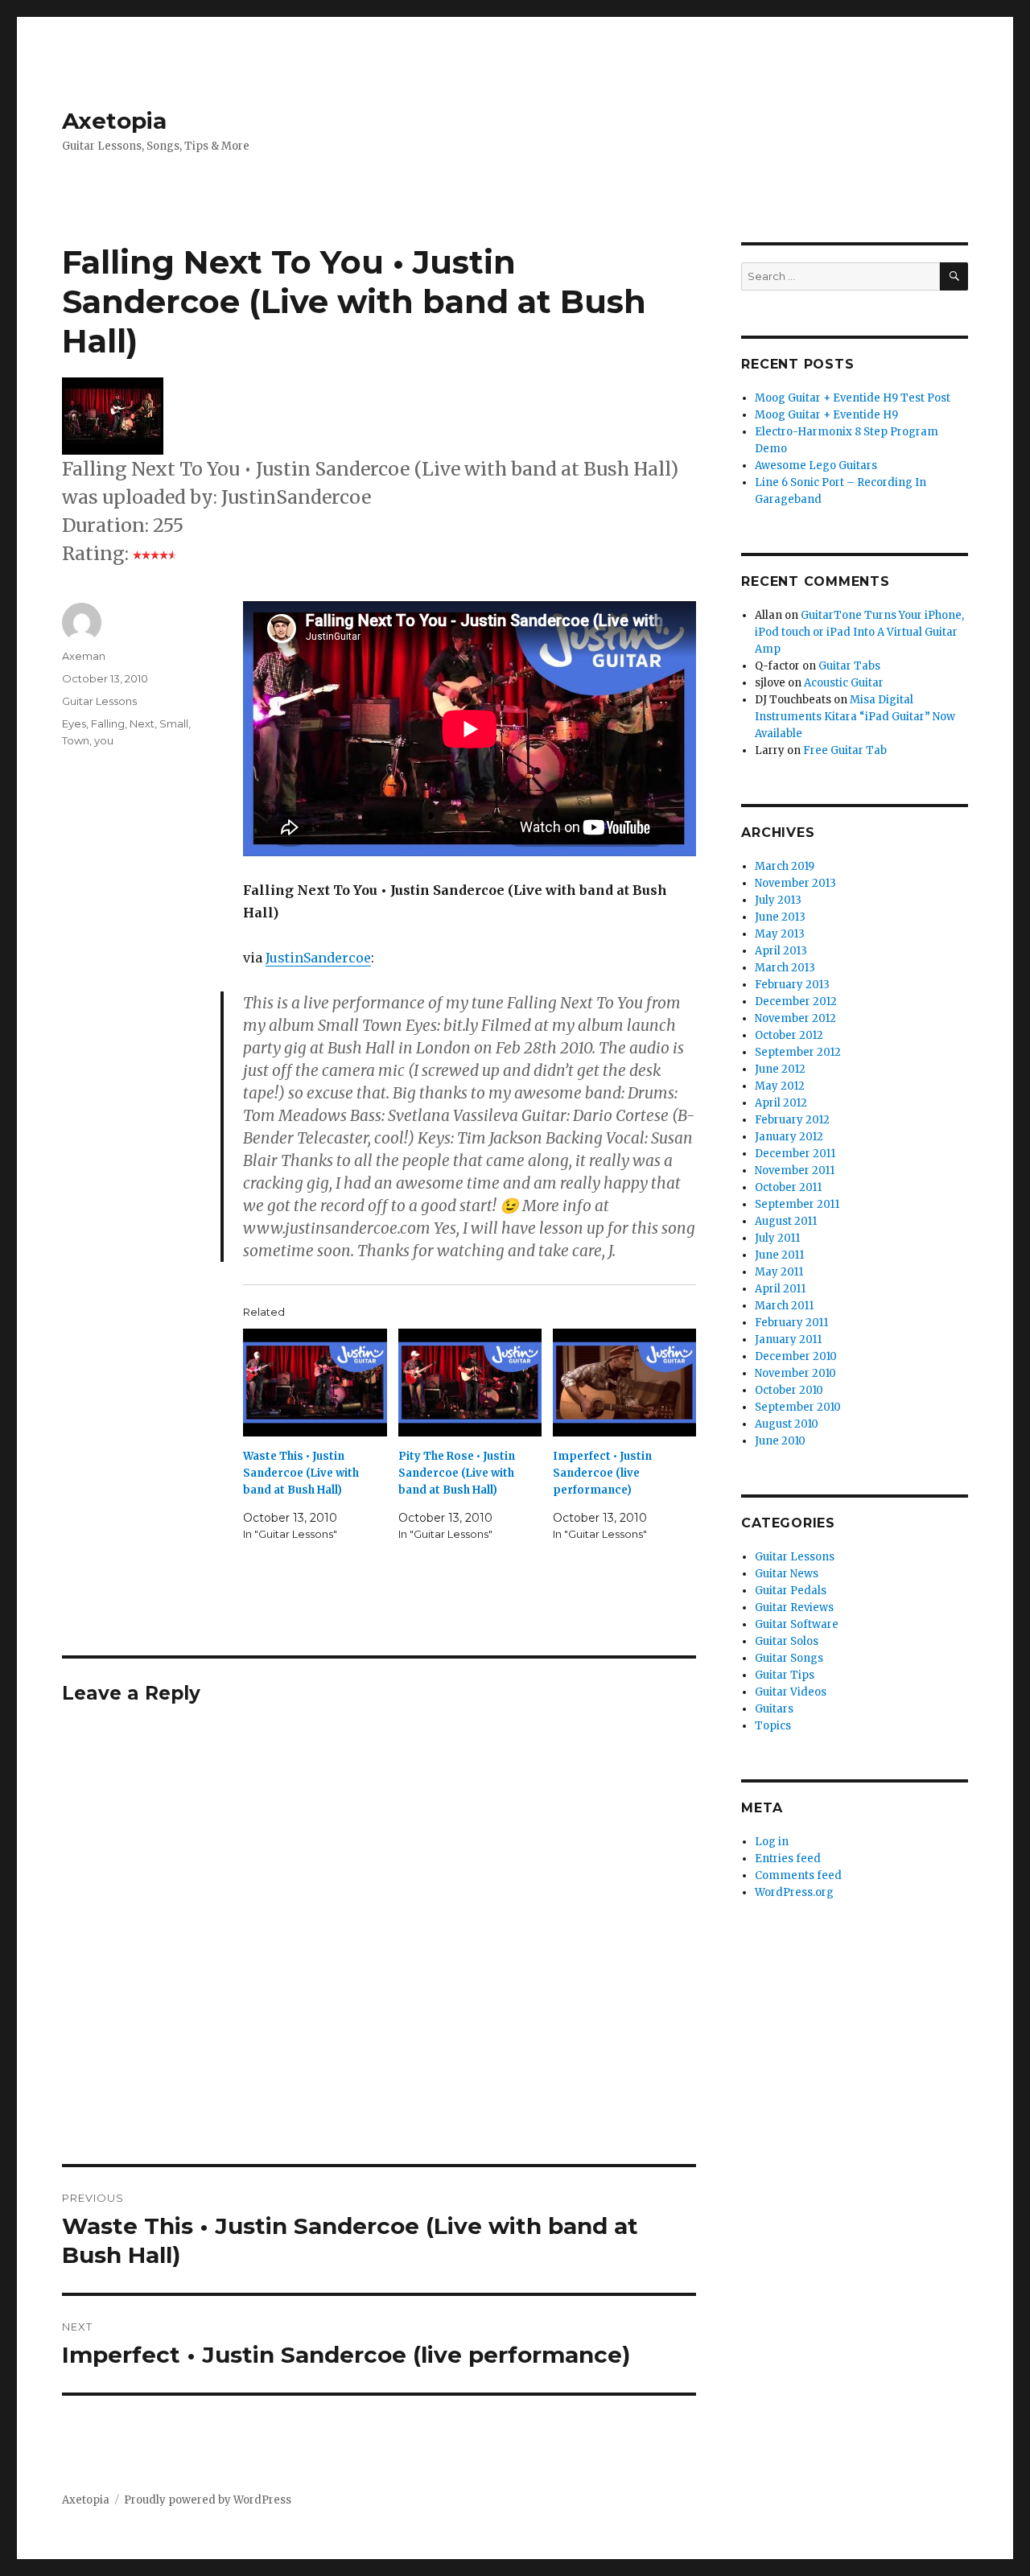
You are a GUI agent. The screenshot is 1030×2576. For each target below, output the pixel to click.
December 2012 (796, 1002)
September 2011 (797, 1204)
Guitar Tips (785, 1675)
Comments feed (798, 1875)
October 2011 (788, 1187)
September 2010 (798, 1407)
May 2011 (779, 1272)
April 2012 (781, 1103)
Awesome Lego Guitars (816, 466)
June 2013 (780, 917)
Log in (772, 1842)
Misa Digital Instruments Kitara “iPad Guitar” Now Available (855, 717)
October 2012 (789, 1035)
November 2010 (795, 1373)
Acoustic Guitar (844, 683)
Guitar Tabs (849, 666)
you (104, 740)
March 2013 (785, 968)
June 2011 (779, 1255)
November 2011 (795, 1171)
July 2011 (777, 1238)
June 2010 (780, 1441)
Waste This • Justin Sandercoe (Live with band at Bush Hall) (301, 1473)
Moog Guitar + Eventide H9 (826, 415)
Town (76, 740)
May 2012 (780, 1086)
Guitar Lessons (99, 701)
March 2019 (785, 866)
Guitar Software (797, 1624)
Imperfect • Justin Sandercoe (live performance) (602, 1473)
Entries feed (788, 1859)
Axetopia (114, 121)
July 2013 (778, 900)
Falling (108, 723)
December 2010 (796, 1356)
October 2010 (789, 1390)
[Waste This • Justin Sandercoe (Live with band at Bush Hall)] (315, 1383)
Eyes (74, 723)
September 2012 (798, 1052)
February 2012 (792, 1120)
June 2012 (780, 1069)
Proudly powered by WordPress (208, 2500)
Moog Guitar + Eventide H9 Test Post (853, 398)
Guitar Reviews (794, 1607)
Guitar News (787, 1574)
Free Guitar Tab (845, 750)
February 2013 (792, 985)
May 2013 (780, 934)
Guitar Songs (789, 1658)
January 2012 (789, 1137)
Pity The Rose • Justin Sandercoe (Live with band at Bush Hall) (457, 1473)
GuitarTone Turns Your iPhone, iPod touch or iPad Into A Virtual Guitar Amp (859, 632)
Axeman (84, 656)
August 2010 (787, 1424)
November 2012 (795, 1018)
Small (174, 723)
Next (142, 723)
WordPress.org (794, 1892)
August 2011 (786, 1221)
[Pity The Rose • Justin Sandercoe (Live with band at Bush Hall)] (470, 1383)
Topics (773, 1726)
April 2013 (781, 951)
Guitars (774, 1709)
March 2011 (784, 1306)
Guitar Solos (787, 1641)
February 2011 (791, 1323)
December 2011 (795, 1154)
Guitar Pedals (791, 1591)
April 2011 (780, 1289)
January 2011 (788, 1340)
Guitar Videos (791, 1692)
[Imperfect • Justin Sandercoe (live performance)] (624, 1383)
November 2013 (795, 883)
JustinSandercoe (318, 958)
